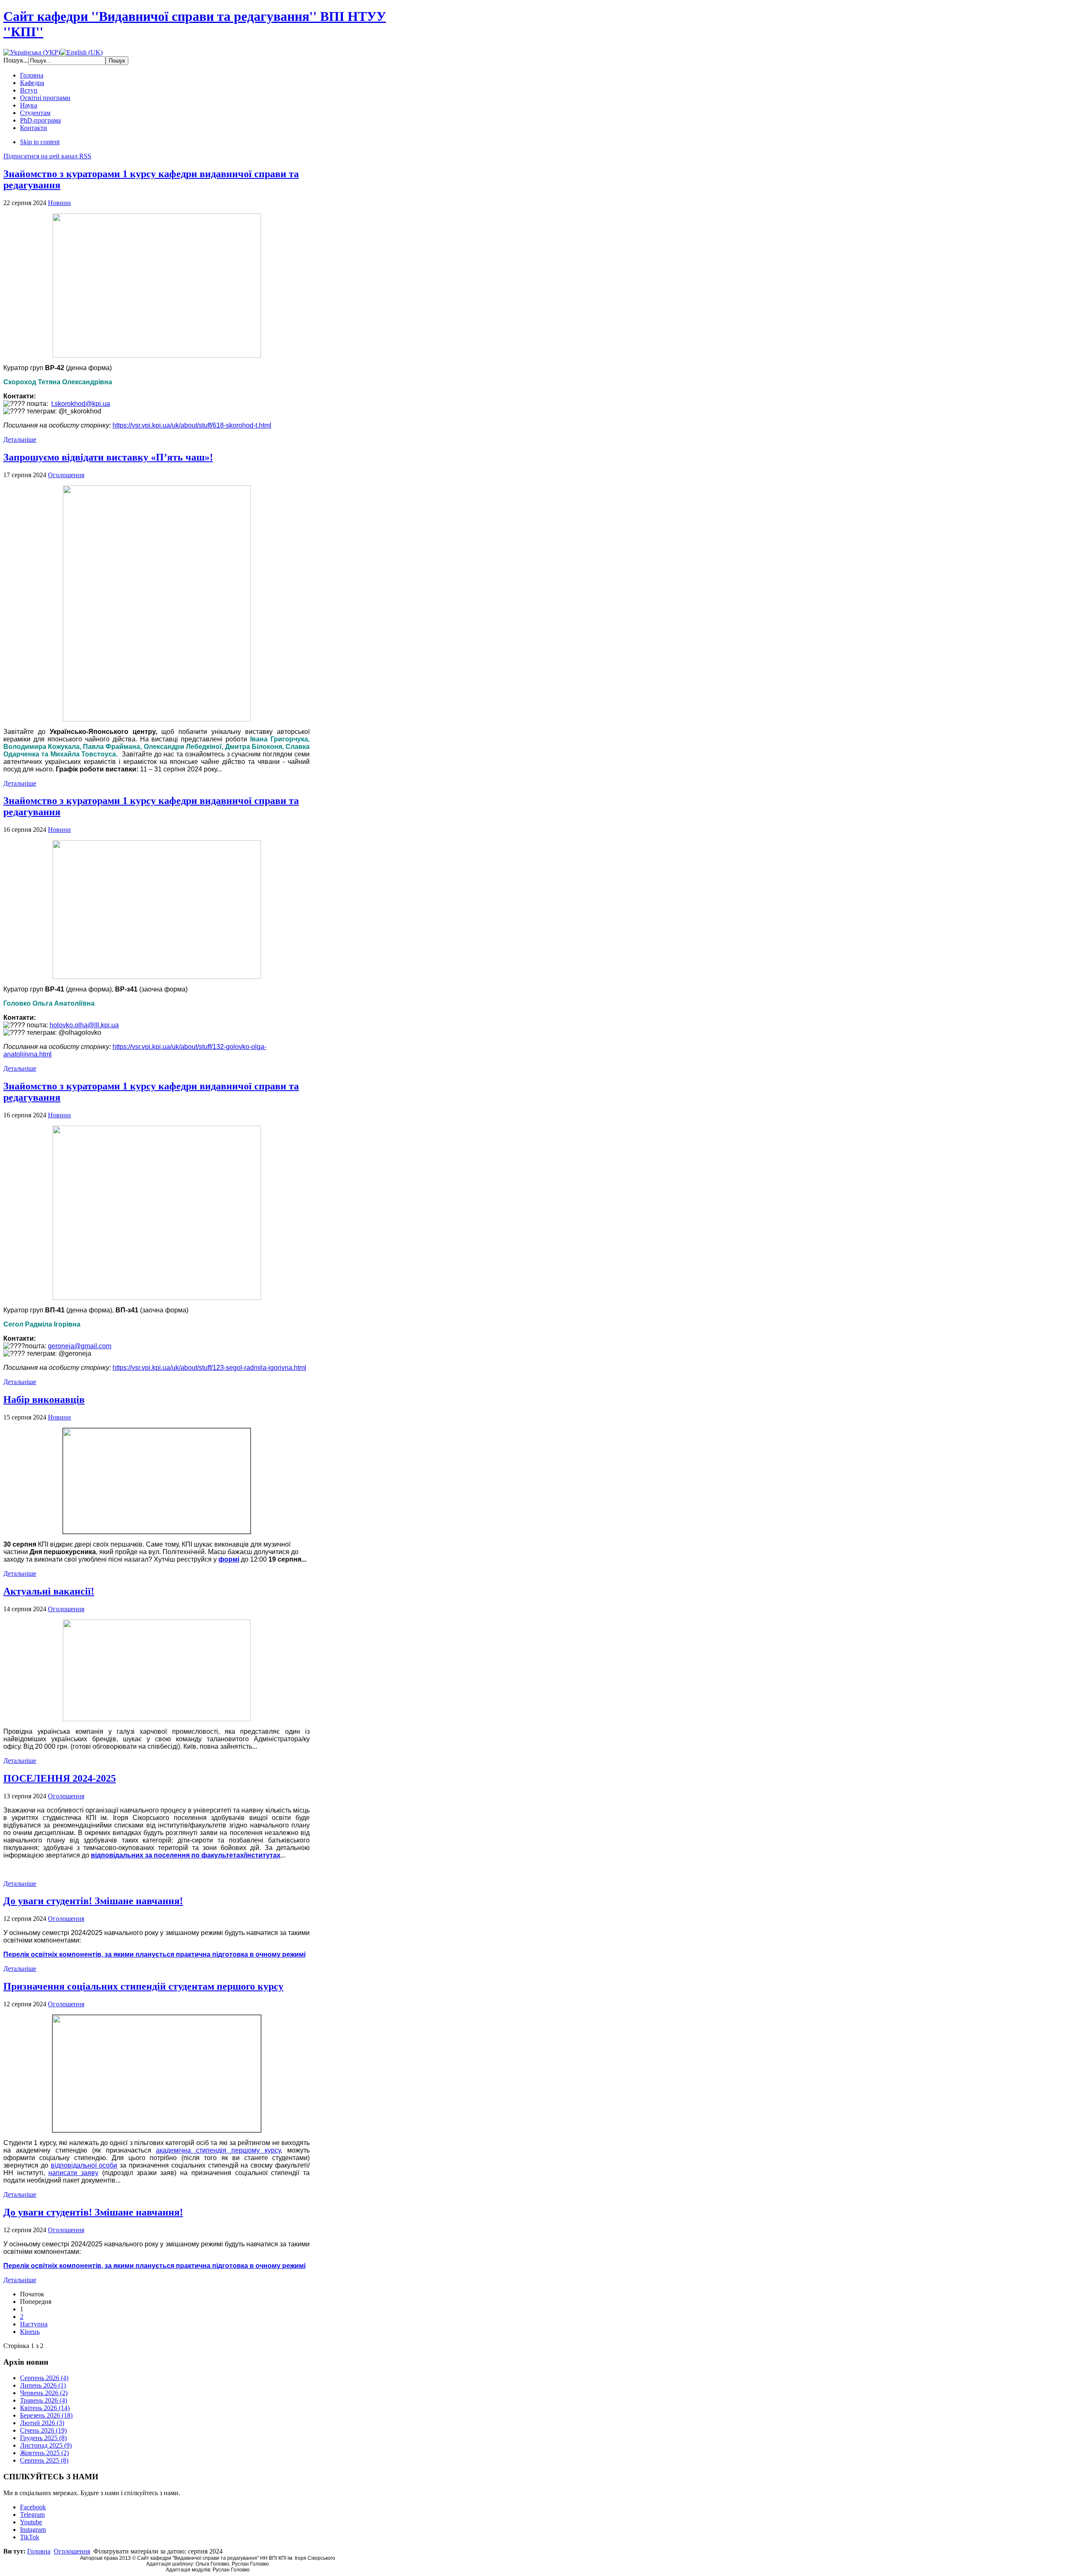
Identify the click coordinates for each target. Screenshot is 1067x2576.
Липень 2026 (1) (43, 2385)
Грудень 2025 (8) (43, 2438)
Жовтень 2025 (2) (44, 2453)
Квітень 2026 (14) (45, 2408)
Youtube (31, 2522)
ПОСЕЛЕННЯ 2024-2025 (60, 1778)
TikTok (30, 2537)
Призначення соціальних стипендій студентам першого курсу (143, 1986)
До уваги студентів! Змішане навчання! (93, 1901)
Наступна (34, 2324)
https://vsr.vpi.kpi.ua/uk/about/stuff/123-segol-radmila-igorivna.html (209, 1368)
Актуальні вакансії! (49, 1591)
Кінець (30, 2332)
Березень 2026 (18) (46, 2415)
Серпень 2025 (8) (44, 2460)
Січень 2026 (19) (43, 2430)
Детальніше (20, 439)
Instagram (33, 2530)
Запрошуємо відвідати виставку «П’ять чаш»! (108, 457)
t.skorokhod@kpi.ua (81, 404)
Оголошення (66, 475)
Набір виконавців (44, 1399)
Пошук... (16, 60)
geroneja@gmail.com (80, 1346)
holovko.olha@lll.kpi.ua (84, 1025)
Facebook (33, 2507)
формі (229, 1559)
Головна (39, 2551)
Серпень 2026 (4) (44, 2378)
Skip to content (40, 142)
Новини (59, 203)
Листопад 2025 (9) (46, 2445)
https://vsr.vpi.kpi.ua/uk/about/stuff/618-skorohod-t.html (192, 425)
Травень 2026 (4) (44, 2400)
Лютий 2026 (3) (42, 2423)
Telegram (32, 2515)
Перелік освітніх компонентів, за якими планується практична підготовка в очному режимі (154, 1954)
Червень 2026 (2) (44, 2393)
